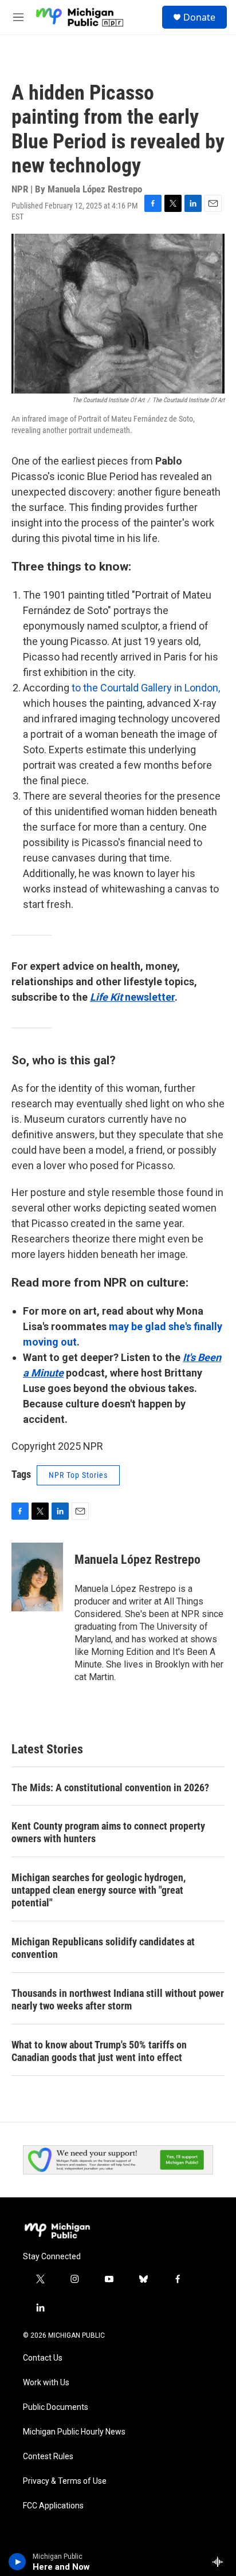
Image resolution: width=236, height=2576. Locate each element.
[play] (17, 2562)
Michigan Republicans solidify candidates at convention (103, 1948)
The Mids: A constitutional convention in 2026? (110, 1788)
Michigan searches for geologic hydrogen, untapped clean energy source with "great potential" (99, 1890)
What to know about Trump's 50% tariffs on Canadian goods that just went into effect (99, 2051)
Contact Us (43, 2358)
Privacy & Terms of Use (65, 2481)
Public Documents (56, 2407)
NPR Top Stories (78, 1475)
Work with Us (46, 2383)
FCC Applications (53, 2506)
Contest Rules (48, 2457)
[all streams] (221, 2562)
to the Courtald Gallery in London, (145, 688)
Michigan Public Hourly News (74, 2432)
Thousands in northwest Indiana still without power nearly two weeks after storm (118, 1999)
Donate (199, 17)
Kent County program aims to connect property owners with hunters (108, 1832)
